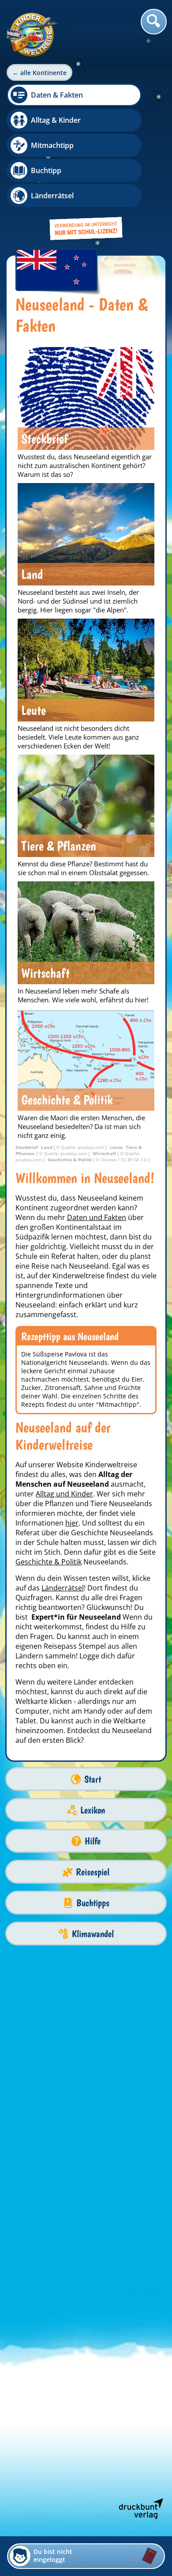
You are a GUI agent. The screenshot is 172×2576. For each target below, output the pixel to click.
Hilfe (93, 1841)
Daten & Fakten (57, 95)
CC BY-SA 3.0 (135, 1160)
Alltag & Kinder (56, 120)
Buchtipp (46, 170)
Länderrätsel (52, 196)
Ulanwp (109, 1160)
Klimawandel (93, 1934)
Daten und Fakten (97, 1217)
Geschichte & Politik (49, 1562)
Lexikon (93, 1810)
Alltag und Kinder (64, 1494)
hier (72, 1523)
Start (93, 1779)
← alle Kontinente (39, 73)
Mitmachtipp (52, 145)
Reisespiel (93, 1872)
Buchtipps (93, 1903)
